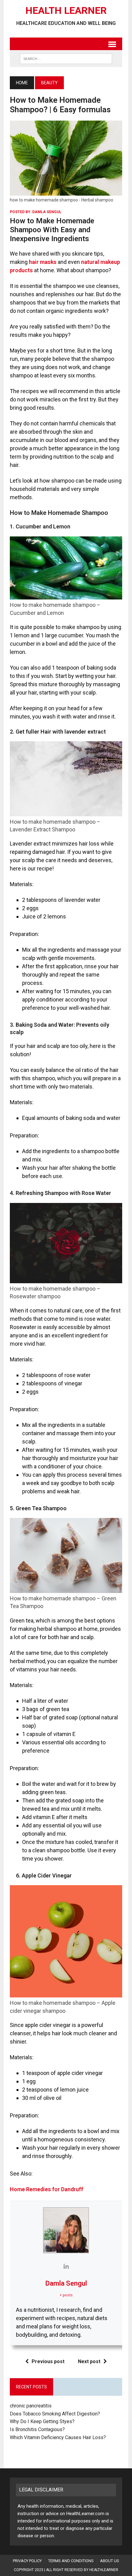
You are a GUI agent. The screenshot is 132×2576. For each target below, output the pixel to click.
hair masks (43, 262)
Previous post (48, 2361)
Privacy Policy (27, 2561)
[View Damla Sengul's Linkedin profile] (66, 2266)
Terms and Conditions (71, 2561)
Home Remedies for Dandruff (47, 2189)
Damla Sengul (47, 212)
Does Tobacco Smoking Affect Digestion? (55, 2414)
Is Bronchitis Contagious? (37, 2429)
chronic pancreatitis (31, 2406)
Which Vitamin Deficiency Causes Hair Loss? (58, 2437)
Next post (89, 2361)
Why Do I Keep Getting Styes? (43, 2421)
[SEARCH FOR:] (66, 58)
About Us (110, 2561)
